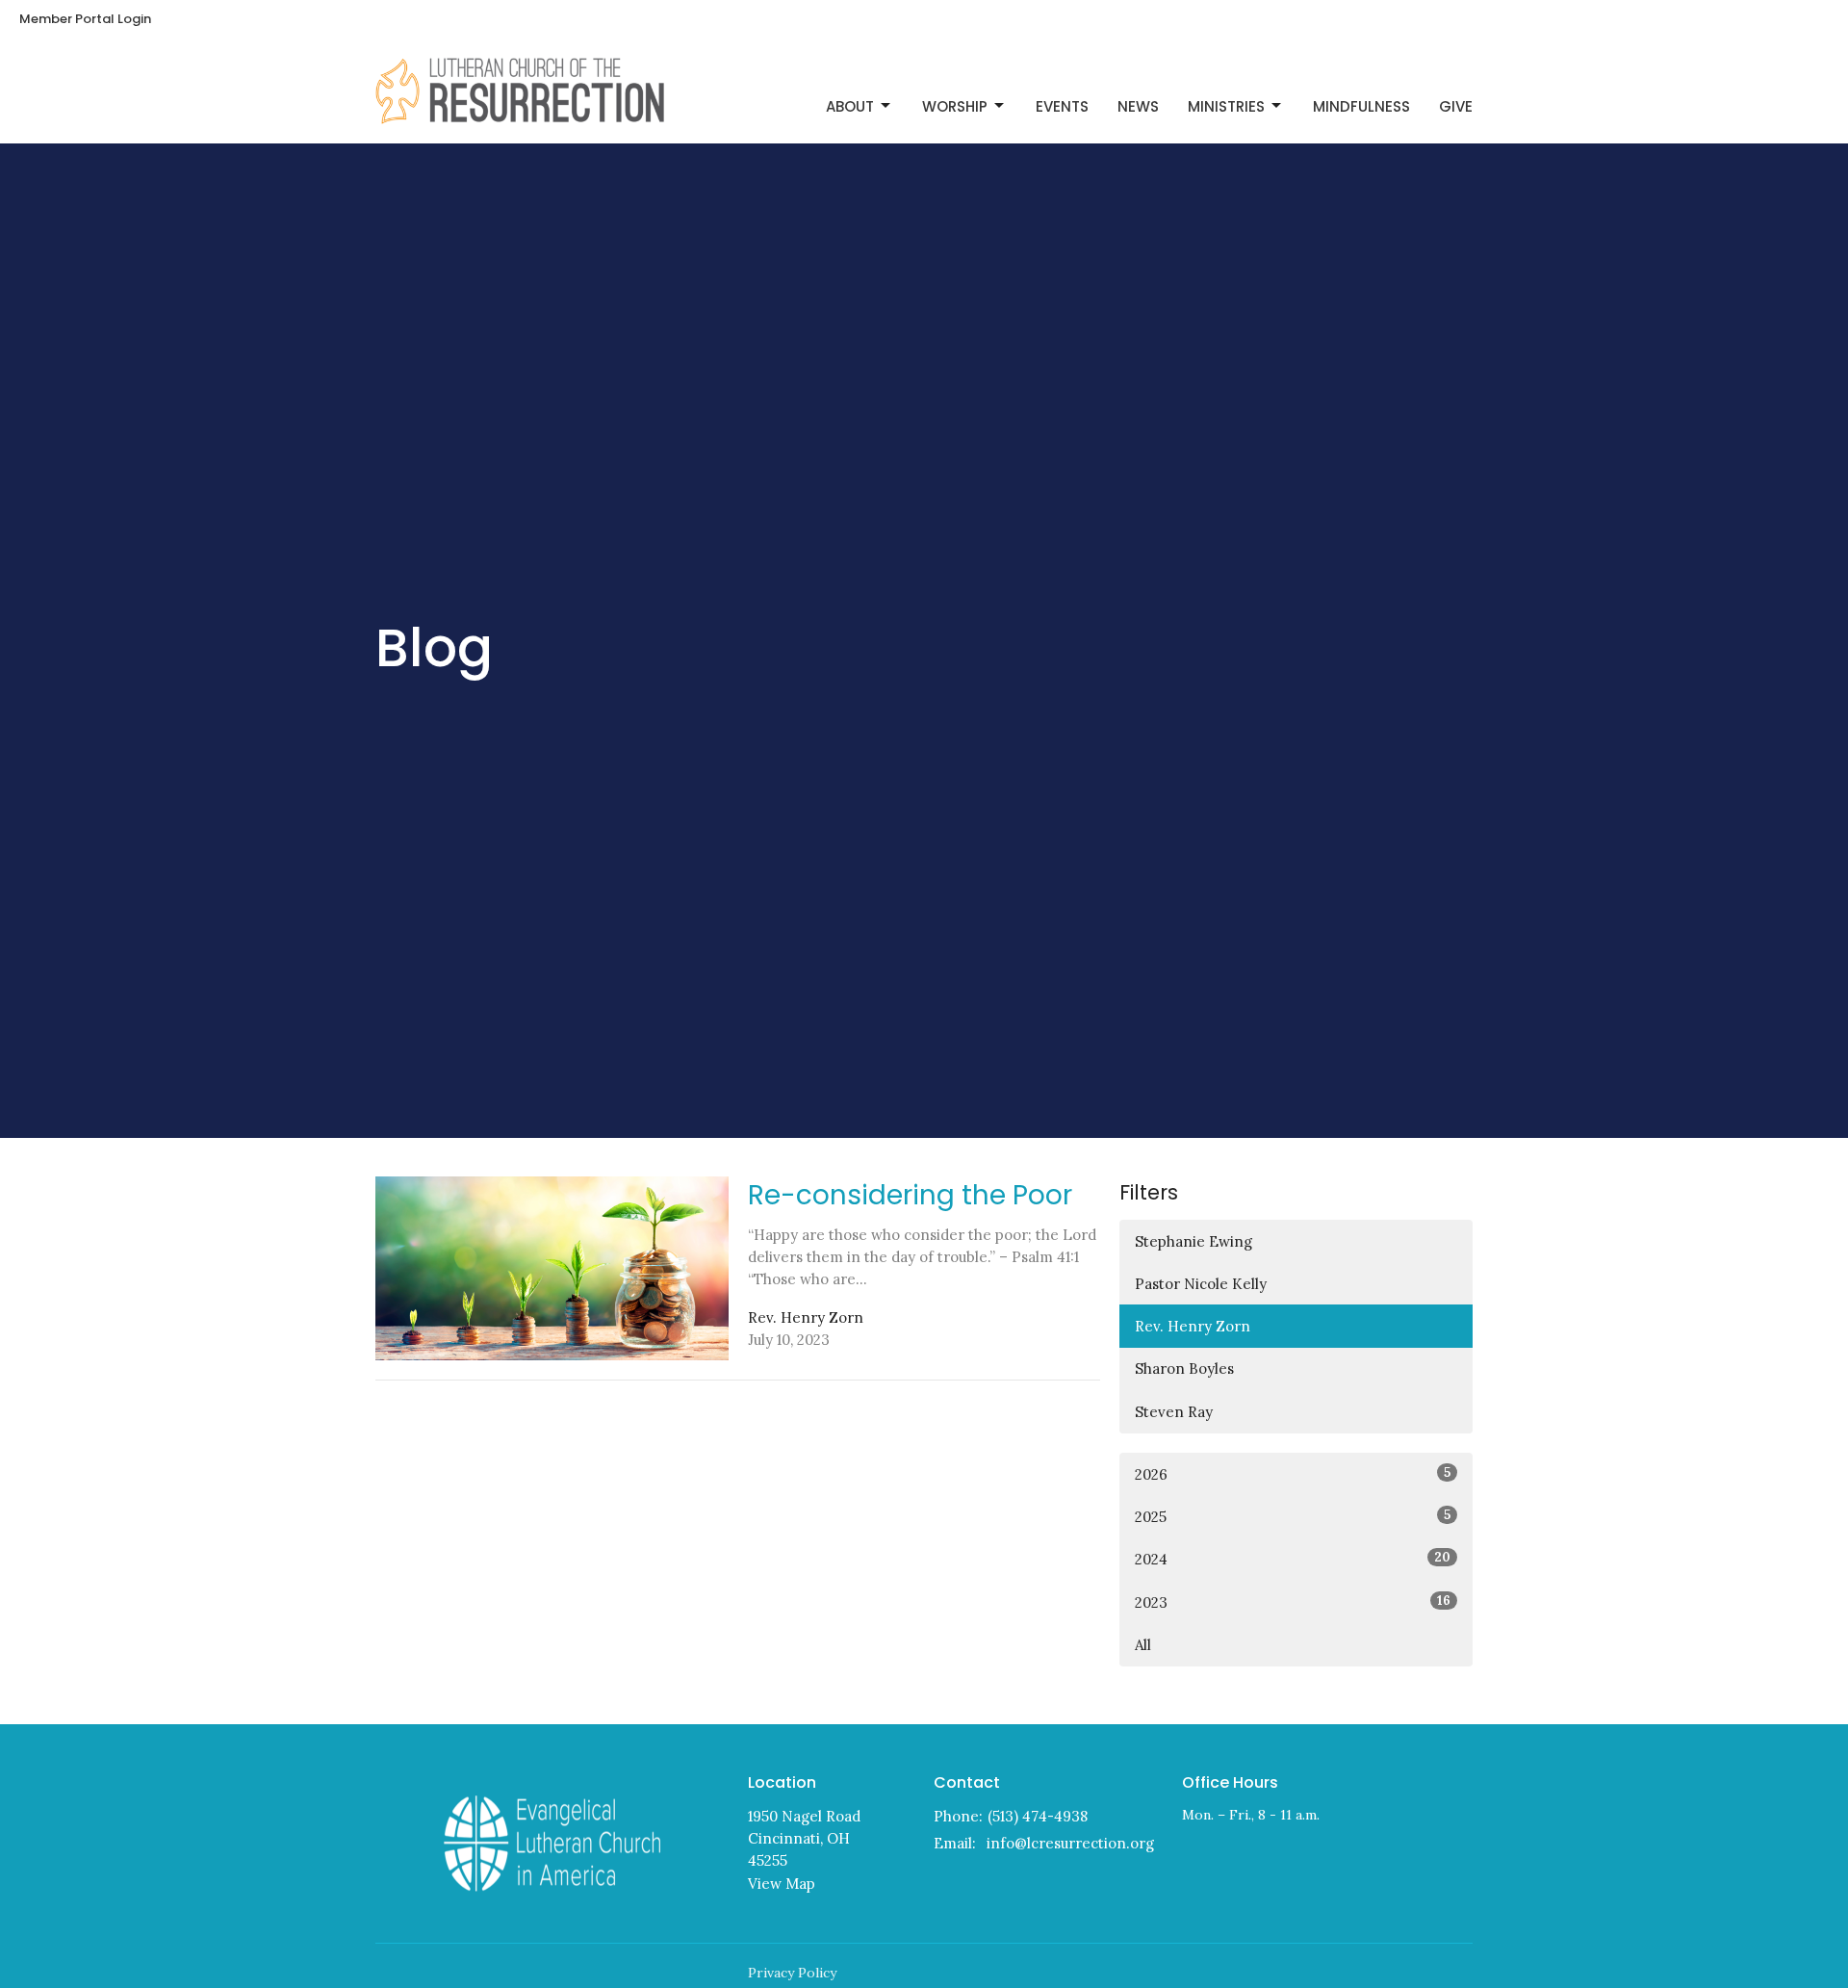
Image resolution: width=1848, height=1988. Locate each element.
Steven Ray (1174, 1412)
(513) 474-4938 (1038, 1816)
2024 (1293, 1559)
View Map (782, 1884)
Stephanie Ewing (1193, 1241)
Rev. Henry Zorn (1193, 1326)
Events (1062, 106)
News (1138, 106)
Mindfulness (1361, 106)
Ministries (1226, 106)
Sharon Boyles (1184, 1368)
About (850, 106)
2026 (1293, 1474)
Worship (955, 106)
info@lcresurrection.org (1070, 1843)
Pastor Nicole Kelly (1201, 1284)
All (1143, 1645)
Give (1456, 106)
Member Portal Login (85, 19)
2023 (1293, 1602)
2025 (1293, 1516)
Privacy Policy (792, 1973)
